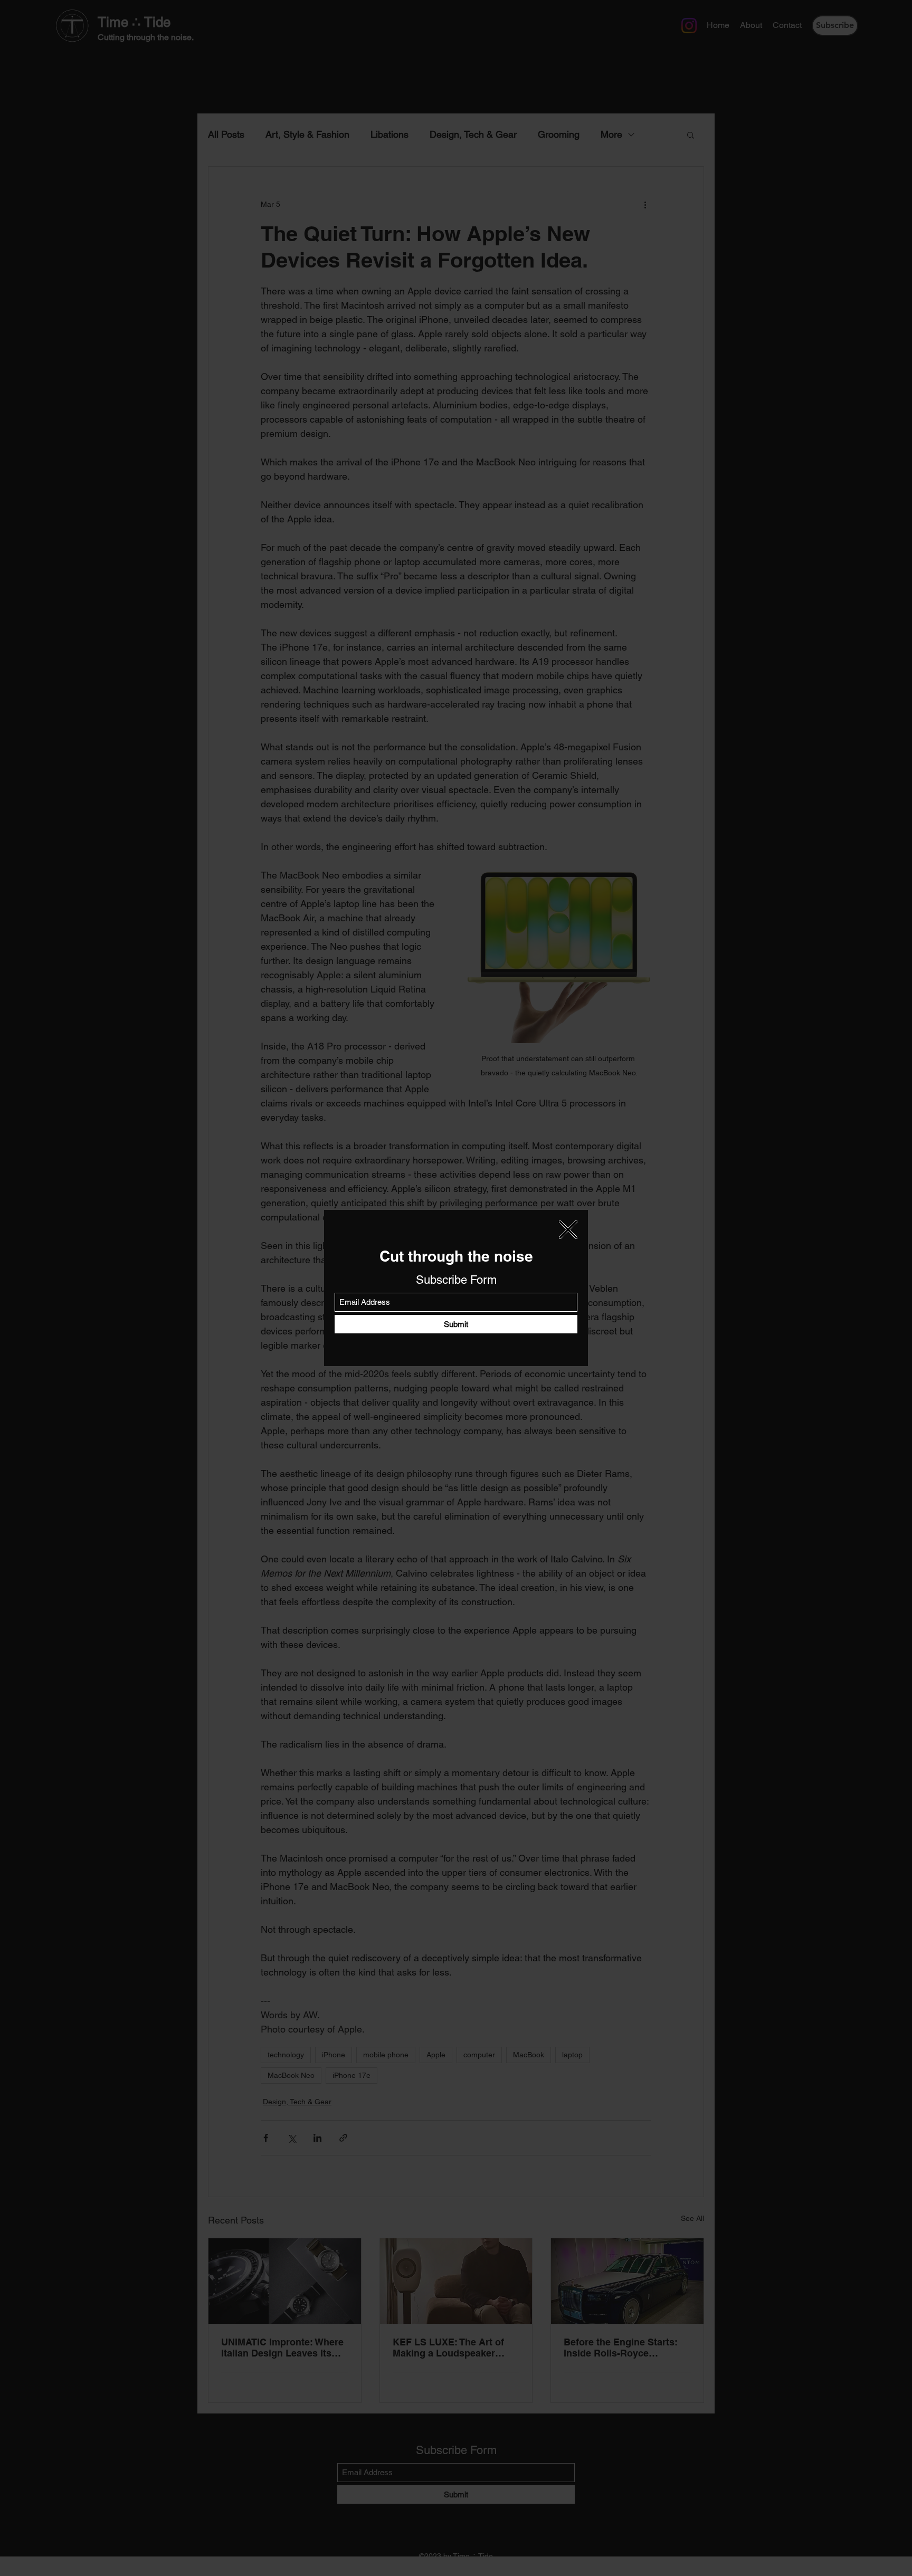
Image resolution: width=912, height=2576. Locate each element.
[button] (568, 1230)
